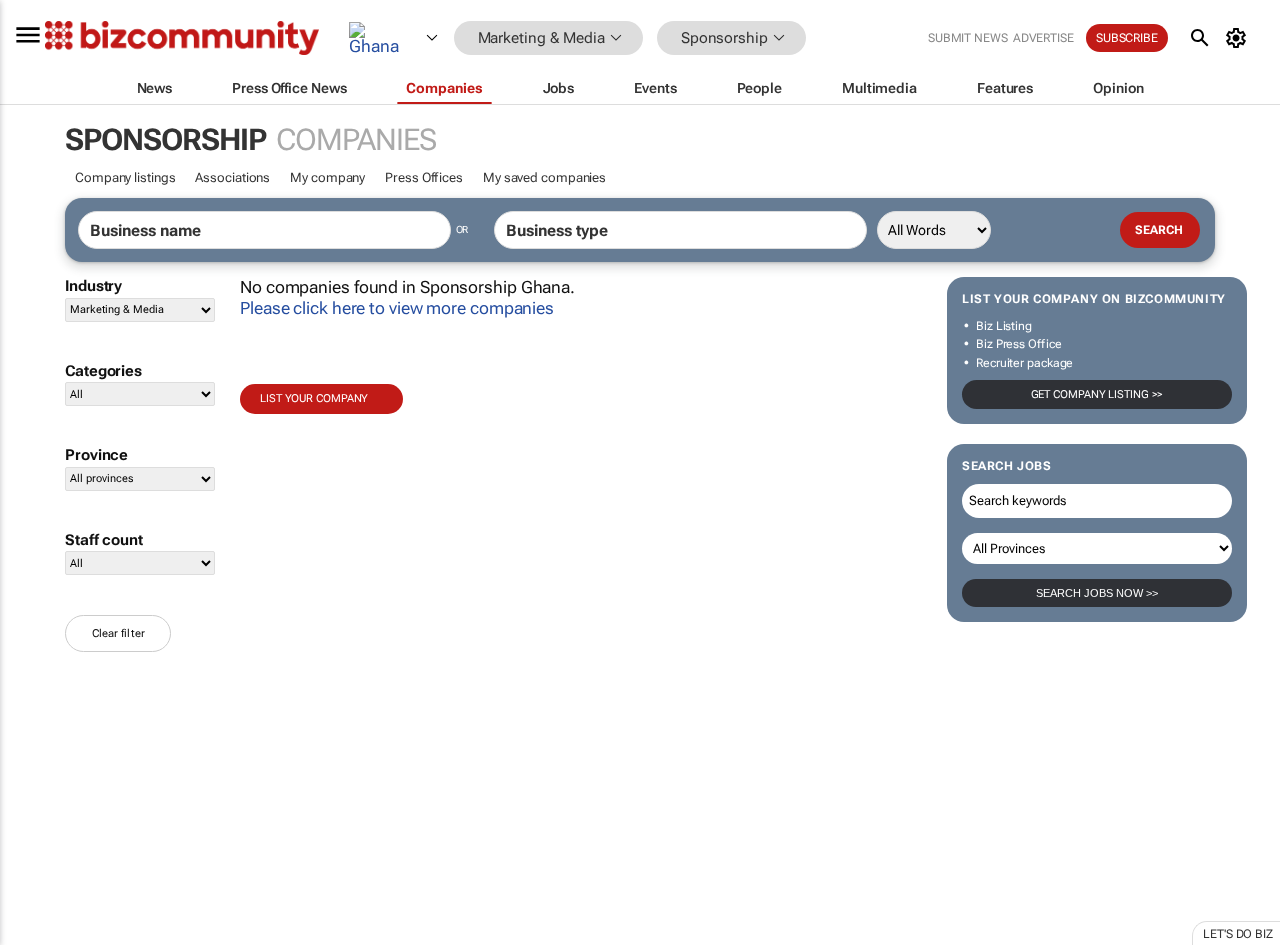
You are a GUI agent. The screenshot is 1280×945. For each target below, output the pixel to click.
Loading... (38, 935)
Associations (232, 177)
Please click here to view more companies (397, 308)
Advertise (1043, 38)
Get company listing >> (1097, 394)
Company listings (125, 177)
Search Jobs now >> (1097, 593)
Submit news (968, 38)
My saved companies (544, 177)
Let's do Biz (1238, 934)
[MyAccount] (1239, 38)
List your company (314, 398)
